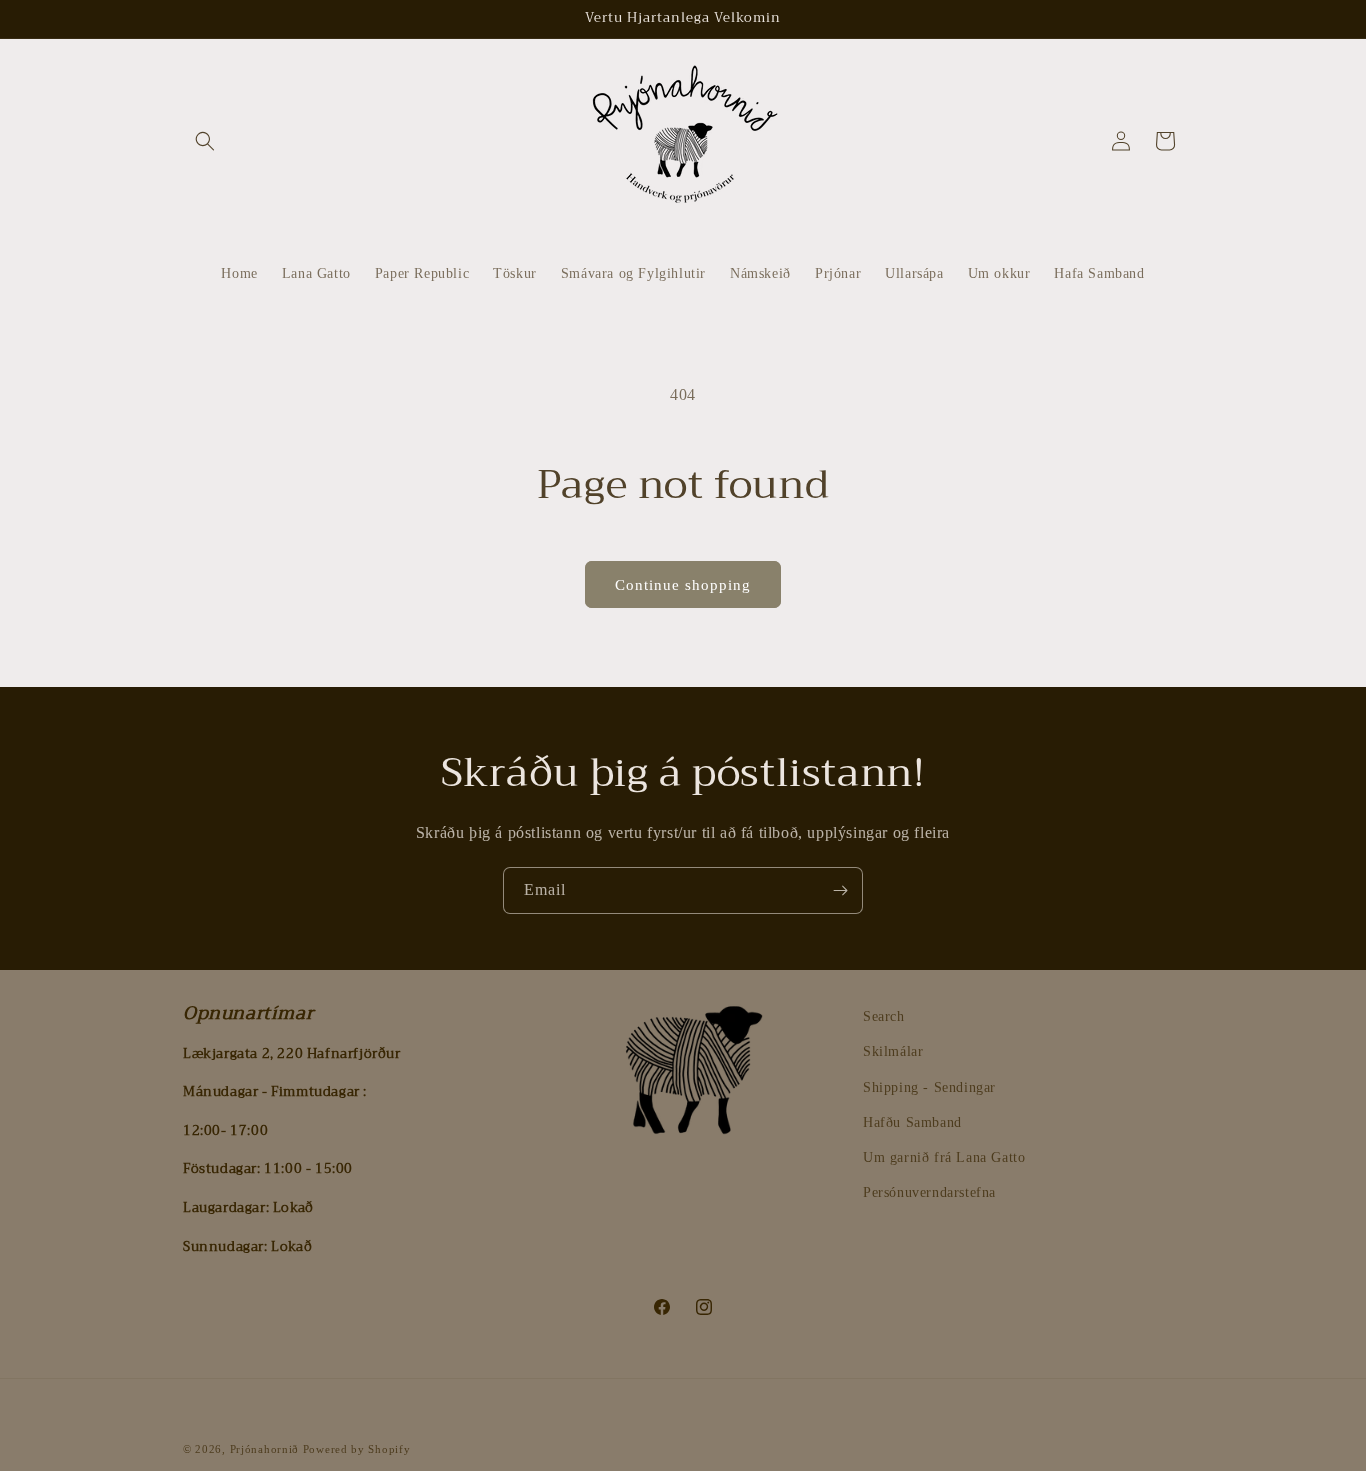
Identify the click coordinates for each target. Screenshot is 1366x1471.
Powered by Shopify (357, 1449)
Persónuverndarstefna (929, 1192)
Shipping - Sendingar (929, 1087)
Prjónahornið (264, 1449)
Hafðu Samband (912, 1122)
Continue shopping (683, 585)
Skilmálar (893, 1052)
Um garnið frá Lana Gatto (944, 1157)
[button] (205, 141)
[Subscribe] (840, 890)
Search (884, 1016)
